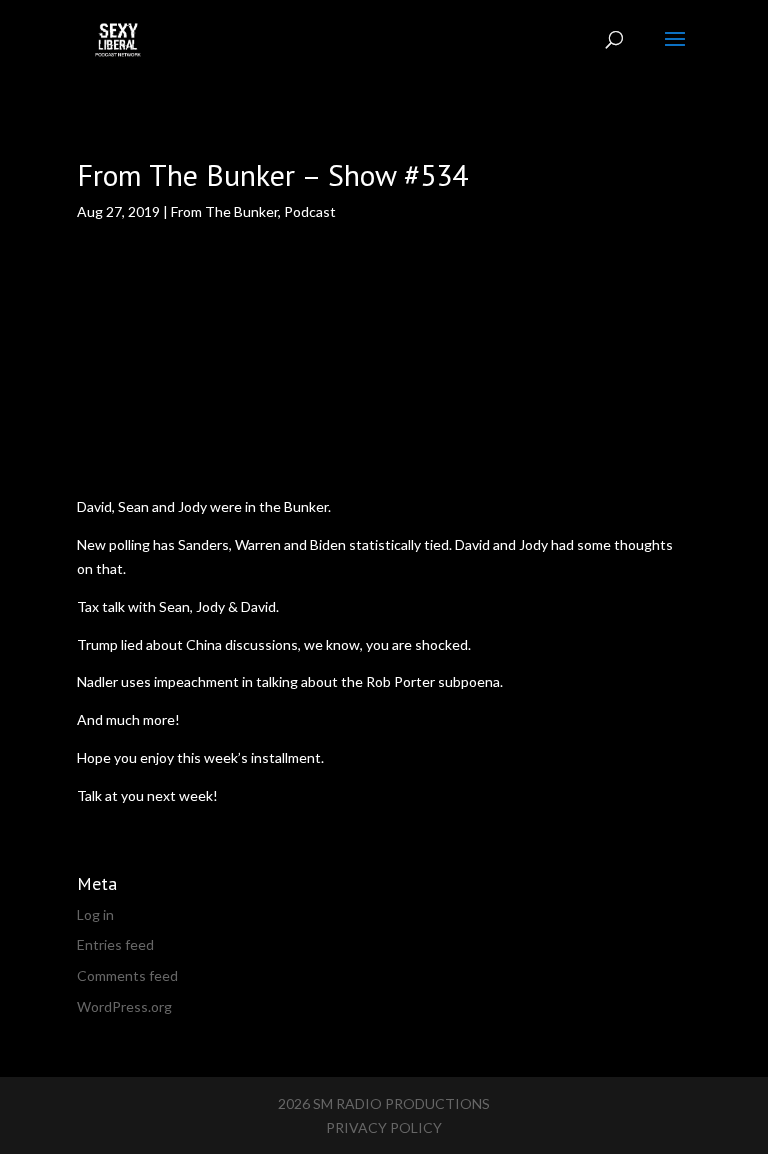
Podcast (310, 211)
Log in (95, 914)
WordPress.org (124, 1006)
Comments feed (127, 975)
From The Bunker (224, 211)
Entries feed (115, 944)
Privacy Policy (384, 1127)
